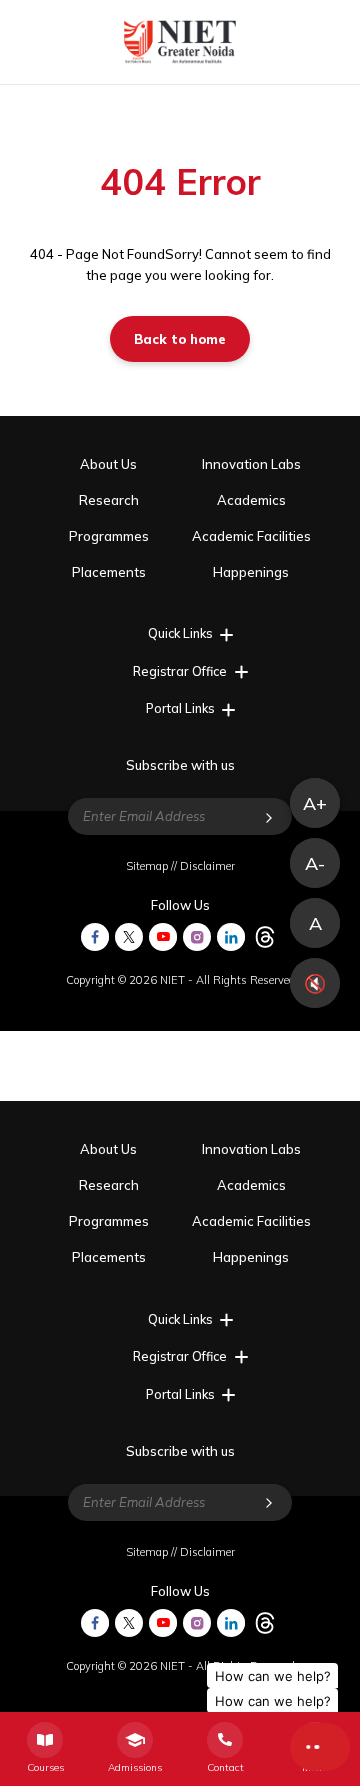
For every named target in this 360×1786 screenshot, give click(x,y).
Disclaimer (207, 866)
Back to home (180, 339)
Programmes (109, 536)
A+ (315, 803)
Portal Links (180, 708)
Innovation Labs (251, 464)
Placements (109, 572)
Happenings (251, 572)
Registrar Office (180, 671)
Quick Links (180, 633)
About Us (108, 464)
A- (315, 863)
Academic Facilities (251, 536)
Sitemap (147, 866)
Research (109, 500)
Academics (251, 500)
